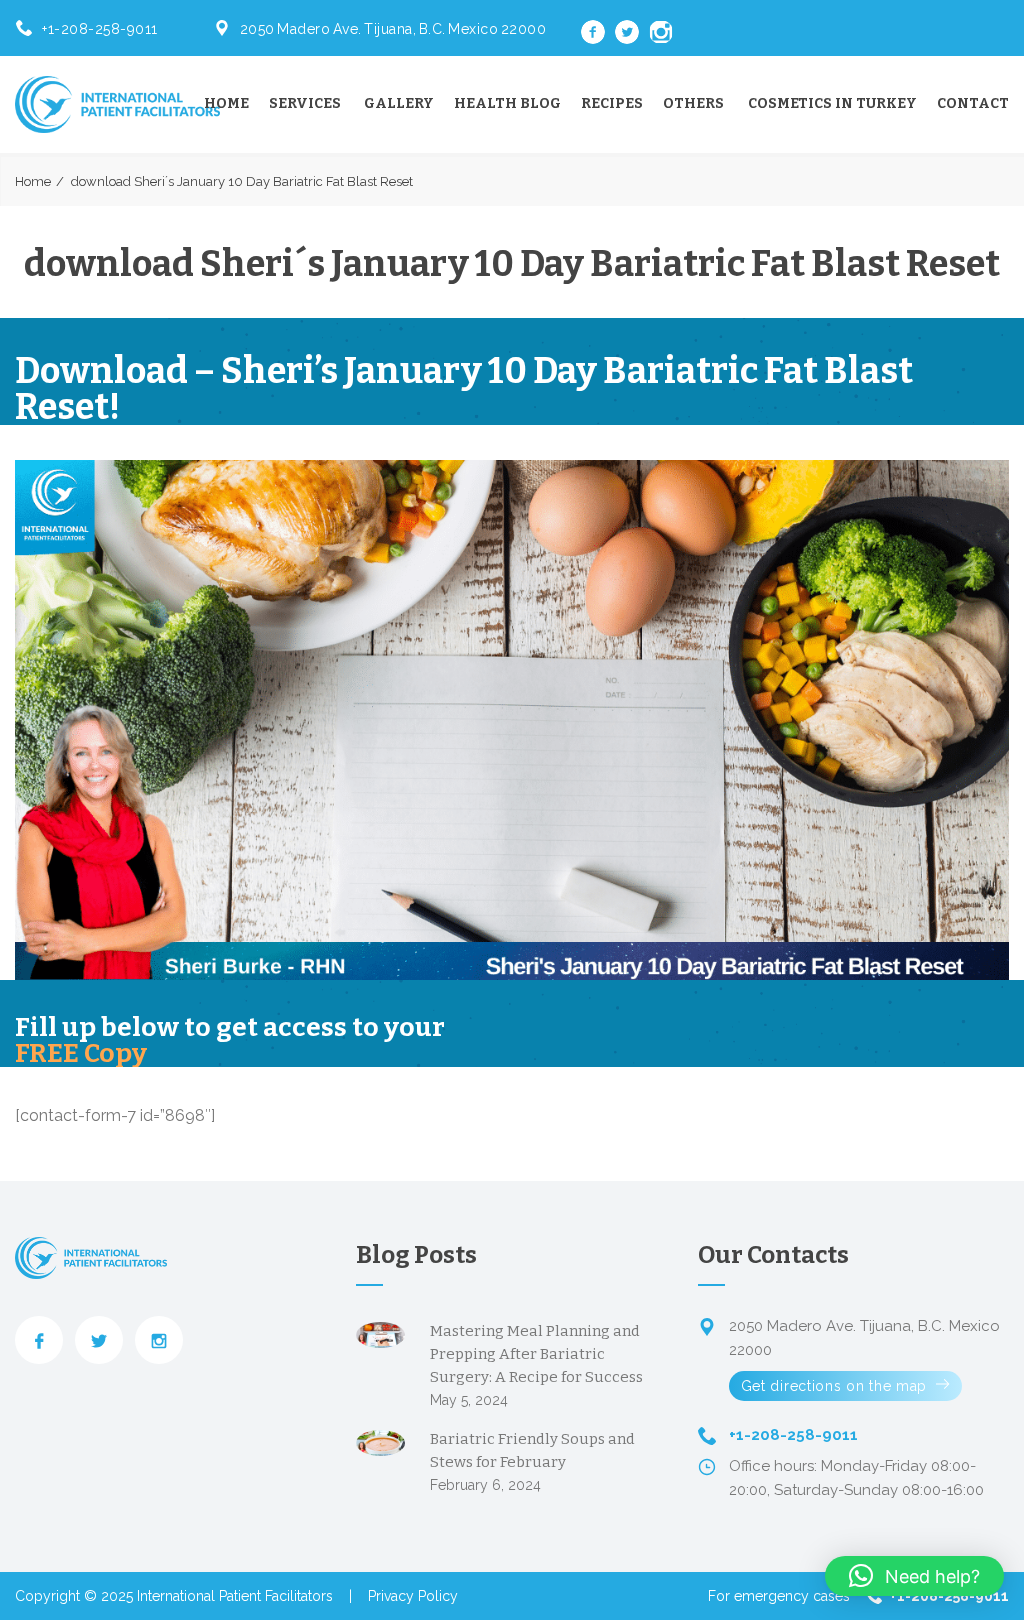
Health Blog (507, 103)
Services (305, 103)
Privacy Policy (413, 1596)
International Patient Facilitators (235, 1596)
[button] (914, 1576)
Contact (973, 103)
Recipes (612, 103)
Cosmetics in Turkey (832, 103)
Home (226, 103)
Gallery (399, 103)
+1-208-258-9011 (100, 29)
